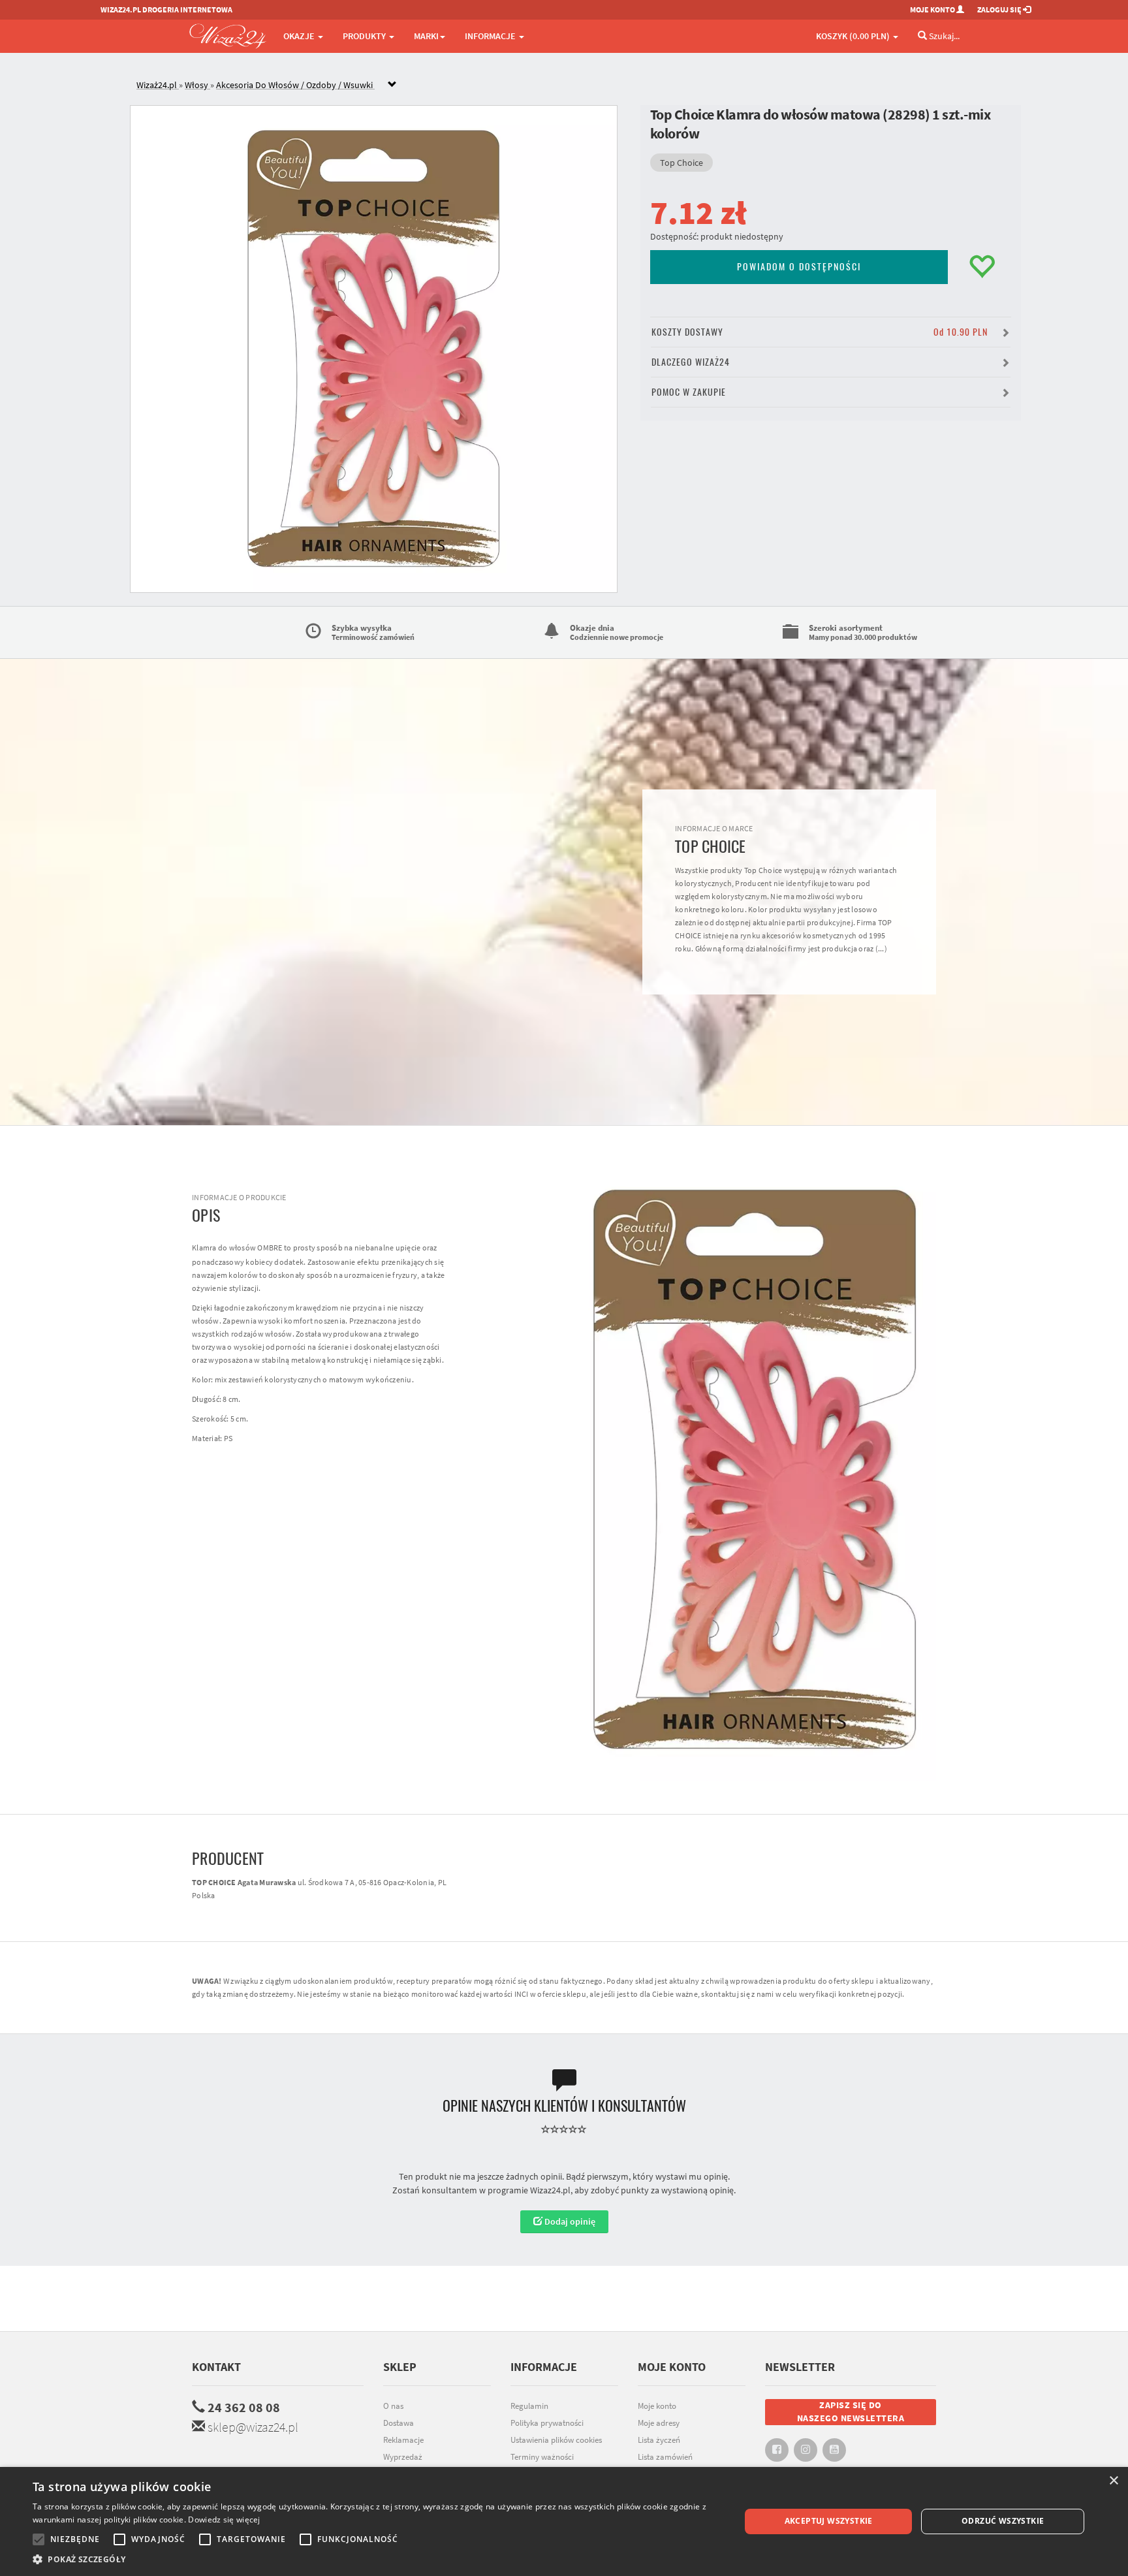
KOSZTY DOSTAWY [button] (820, 332)
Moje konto (657, 2406)
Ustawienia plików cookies (556, 2440)
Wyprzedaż (403, 2457)
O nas (393, 2406)
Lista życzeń (659, 2440)
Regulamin (529, 2406)
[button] (376, 2559)
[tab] (574, 85)
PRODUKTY (365, 36)
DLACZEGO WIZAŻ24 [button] (691, 362)
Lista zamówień (665, 2457)
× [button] (1113, 2481)
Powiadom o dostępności (799, 267)
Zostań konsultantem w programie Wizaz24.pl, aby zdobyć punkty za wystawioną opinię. (564, 2190)
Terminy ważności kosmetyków (542, 2464)
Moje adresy (659, 2423)
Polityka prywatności (547, 2423)
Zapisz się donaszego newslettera (851, 2411)
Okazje (300, 36)
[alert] (564, 2521)
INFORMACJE (491, 36)
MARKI (426, 36)
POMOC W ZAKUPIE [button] (689, 392)
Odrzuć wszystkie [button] (1003, 2521)
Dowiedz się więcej (224, 2520)
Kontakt (216, 2367)
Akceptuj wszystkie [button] (829, 2521)
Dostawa (399, 2423)
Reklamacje (403, 2440)
